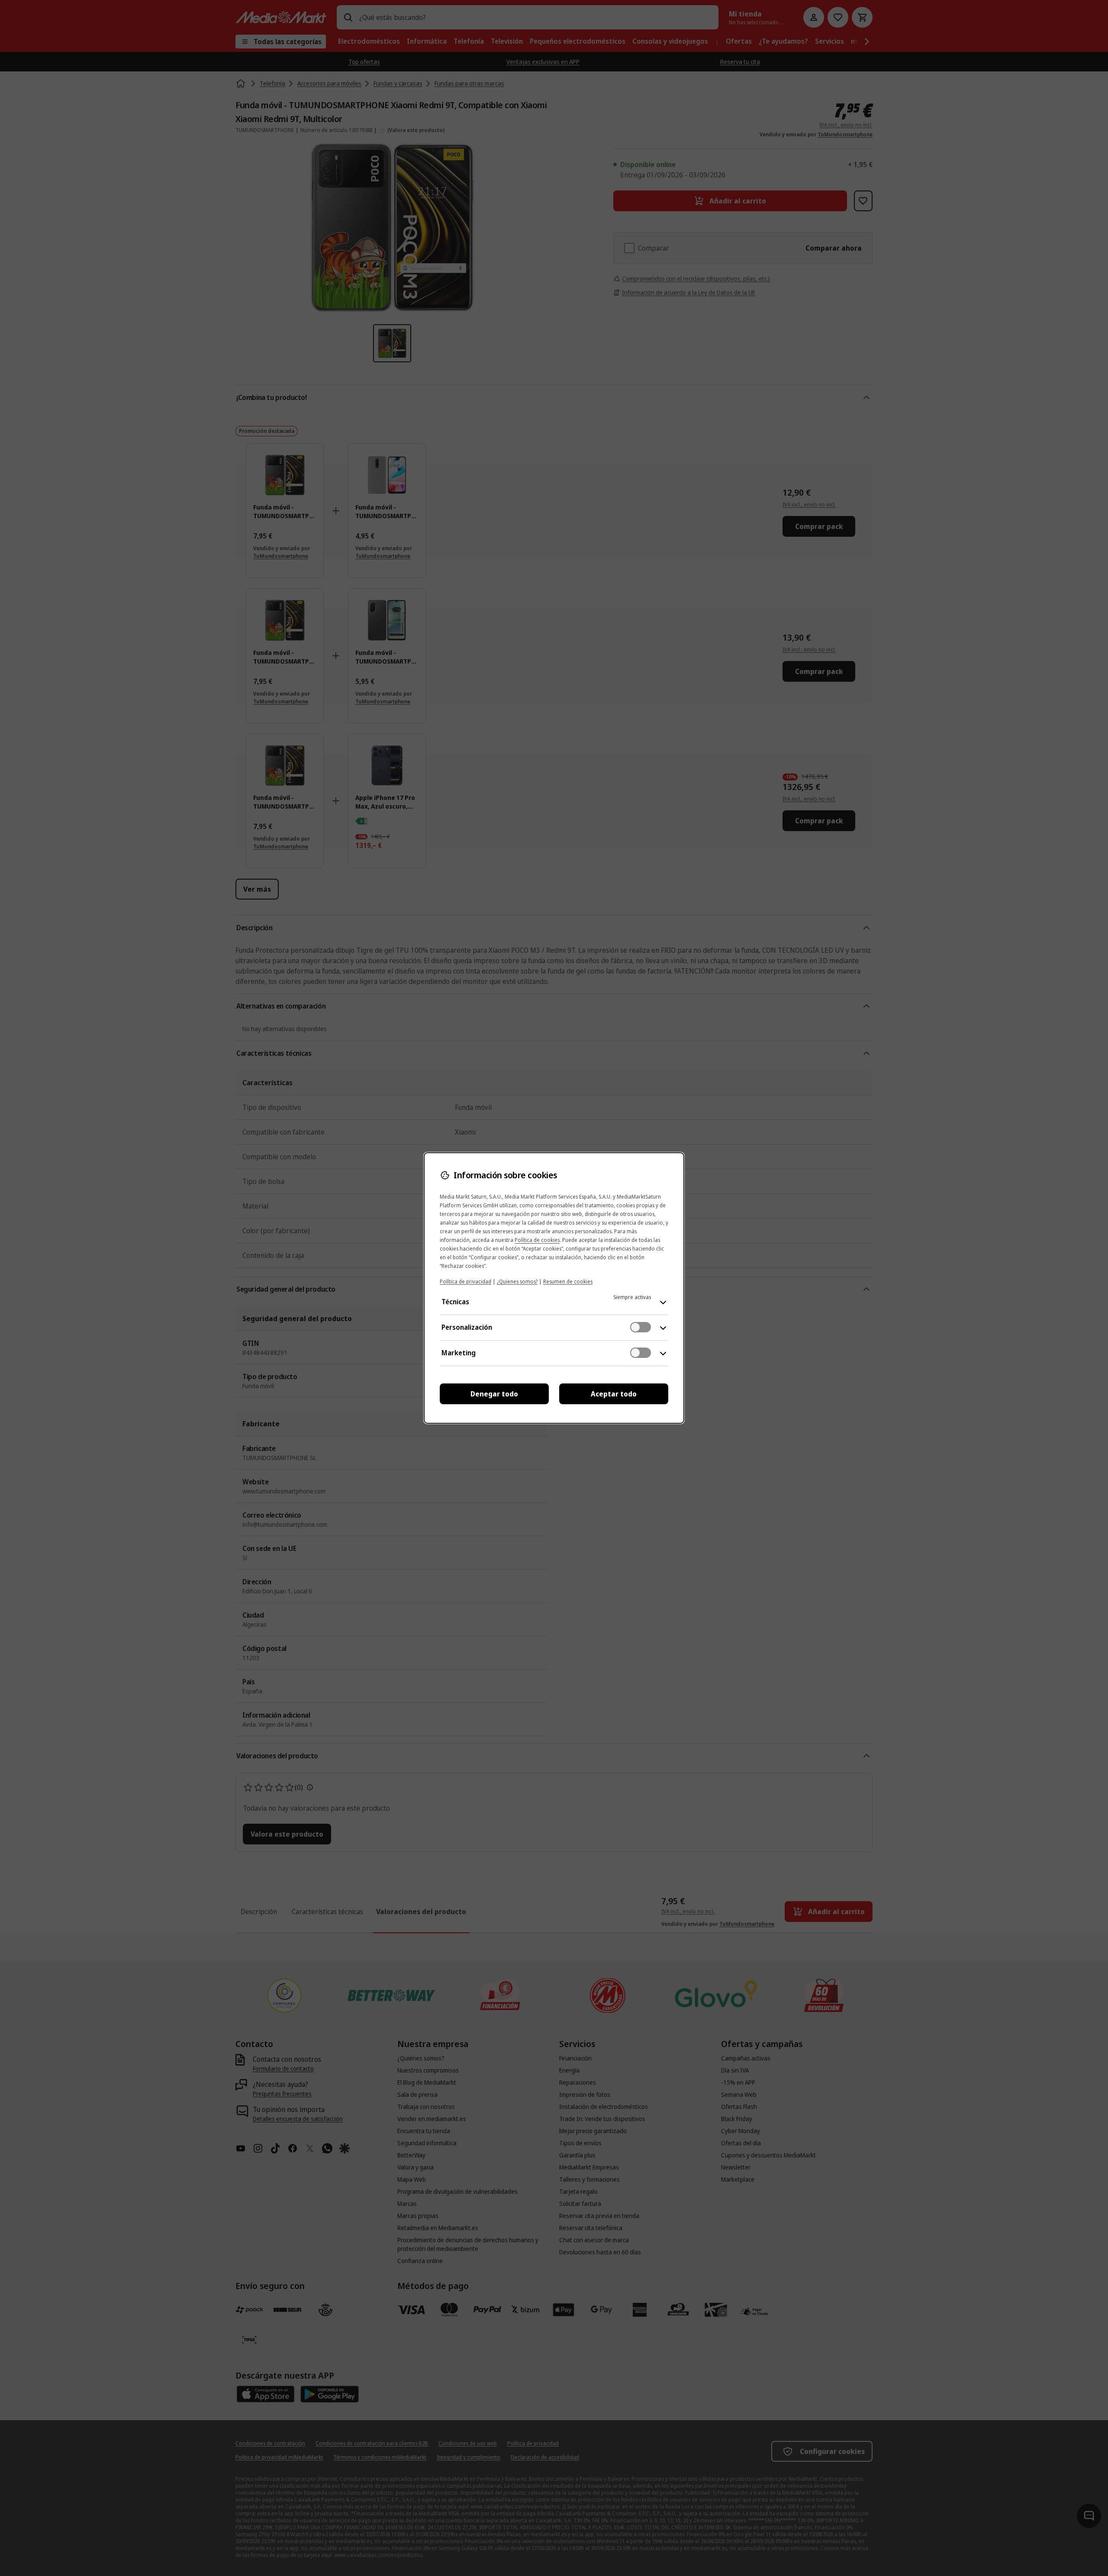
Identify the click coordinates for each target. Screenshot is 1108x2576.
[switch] (641, 1327)
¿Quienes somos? (517, 1282)
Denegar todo (494, 1394)
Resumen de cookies (568, 1282)
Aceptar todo (614, 1394)
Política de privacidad (465, 1282)
